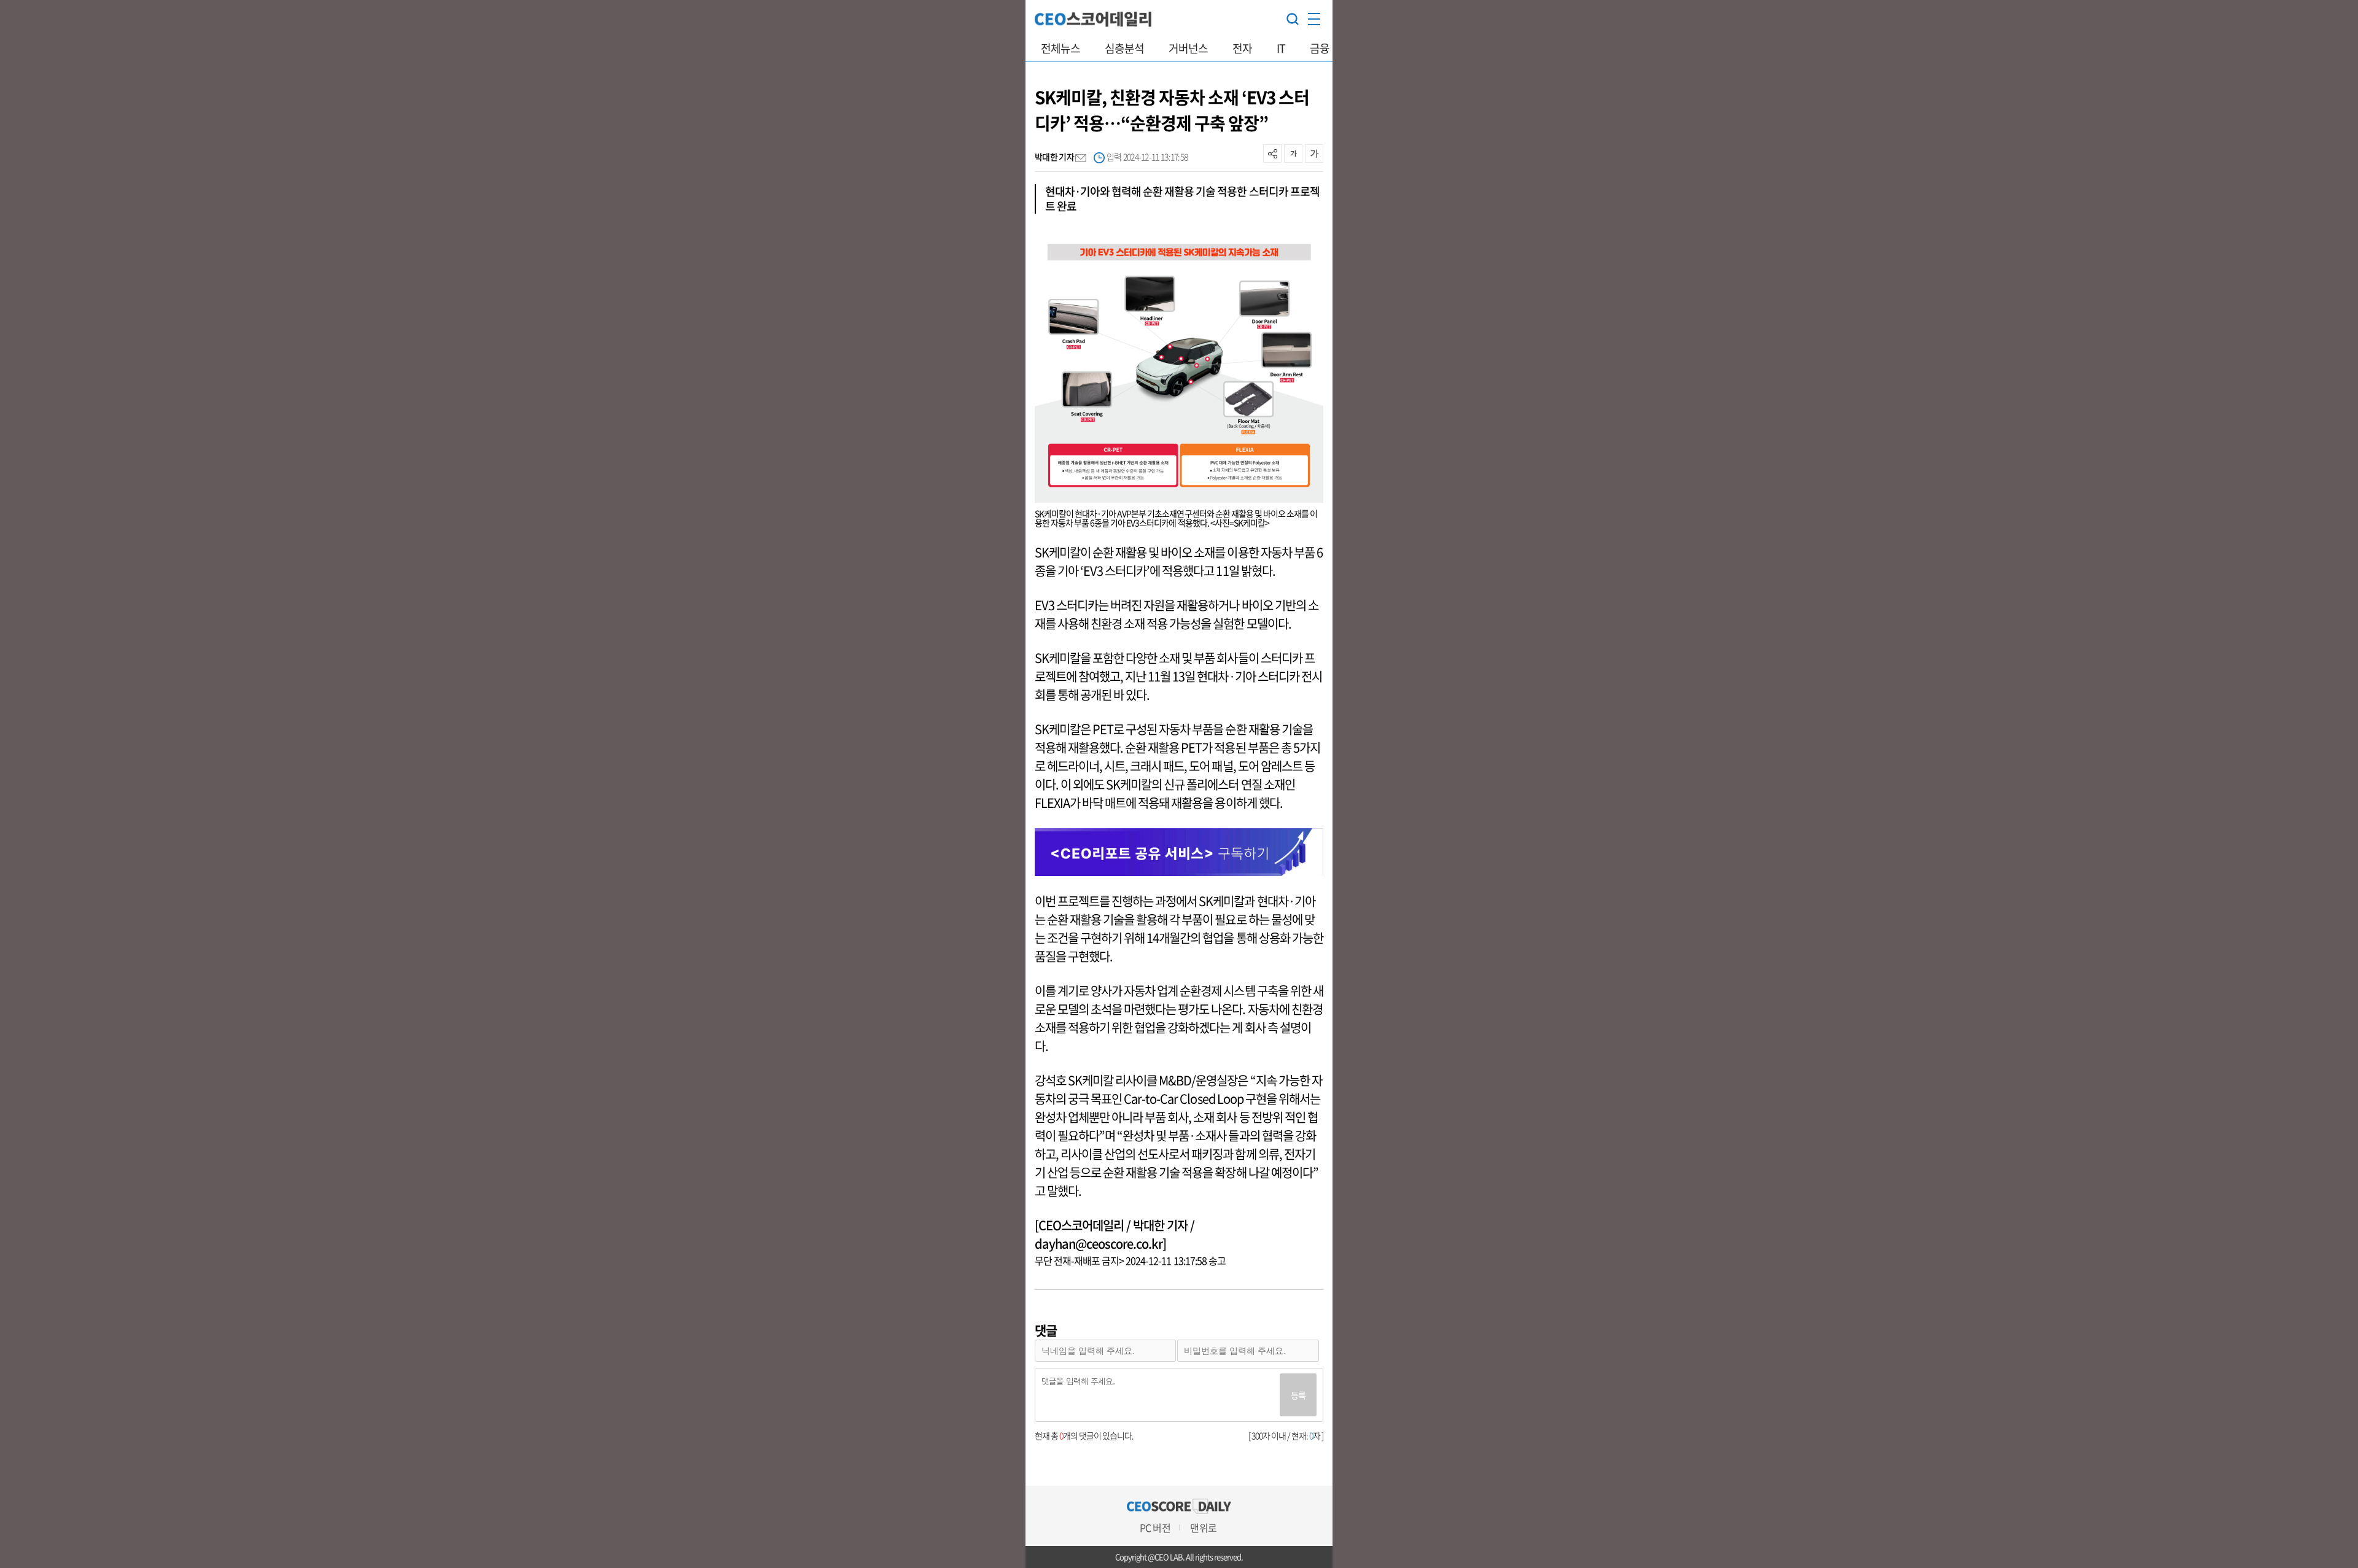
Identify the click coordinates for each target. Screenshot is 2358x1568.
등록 (1298, 1395)
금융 (1320, 48)
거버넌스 (1188, 48)
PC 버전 (1155, 1527)
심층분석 (1124, 48)
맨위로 (1203, 1527)
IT (1281, 48)
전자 (1242, 48)
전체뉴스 (1060, 48)
